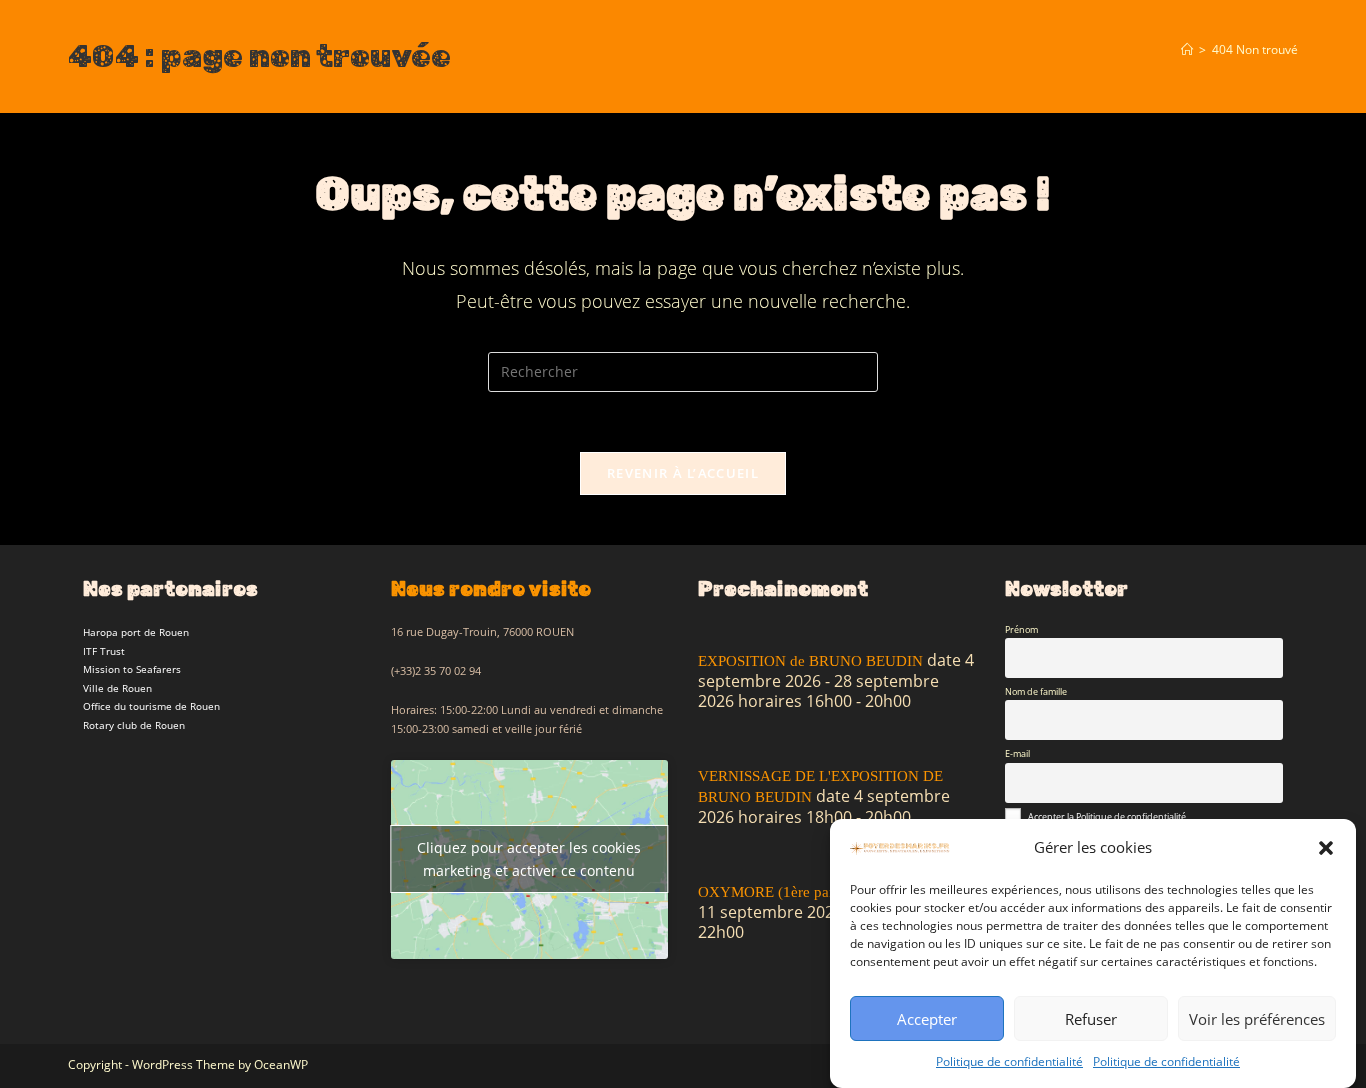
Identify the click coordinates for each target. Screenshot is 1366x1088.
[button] (1326, 848)
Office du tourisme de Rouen (151, 706)
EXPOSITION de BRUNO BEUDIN (810, 661)
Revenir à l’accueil (683, 473)
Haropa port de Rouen (136, 632)
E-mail (1017, 753)
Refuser (1091, 1019)
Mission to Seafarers (132, 669)
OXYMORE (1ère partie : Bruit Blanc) (817, 892)
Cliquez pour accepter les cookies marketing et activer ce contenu (529, 859)
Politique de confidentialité (1009, 1061)
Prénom (1021, 629)
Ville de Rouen (117, 688)
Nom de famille (1036, 691)
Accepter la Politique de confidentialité (1107, 817)
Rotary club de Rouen (134, 725)
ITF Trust (104, 651)
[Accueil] (1187, 49)
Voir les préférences (1257, 1019)
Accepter (927, 1019)
